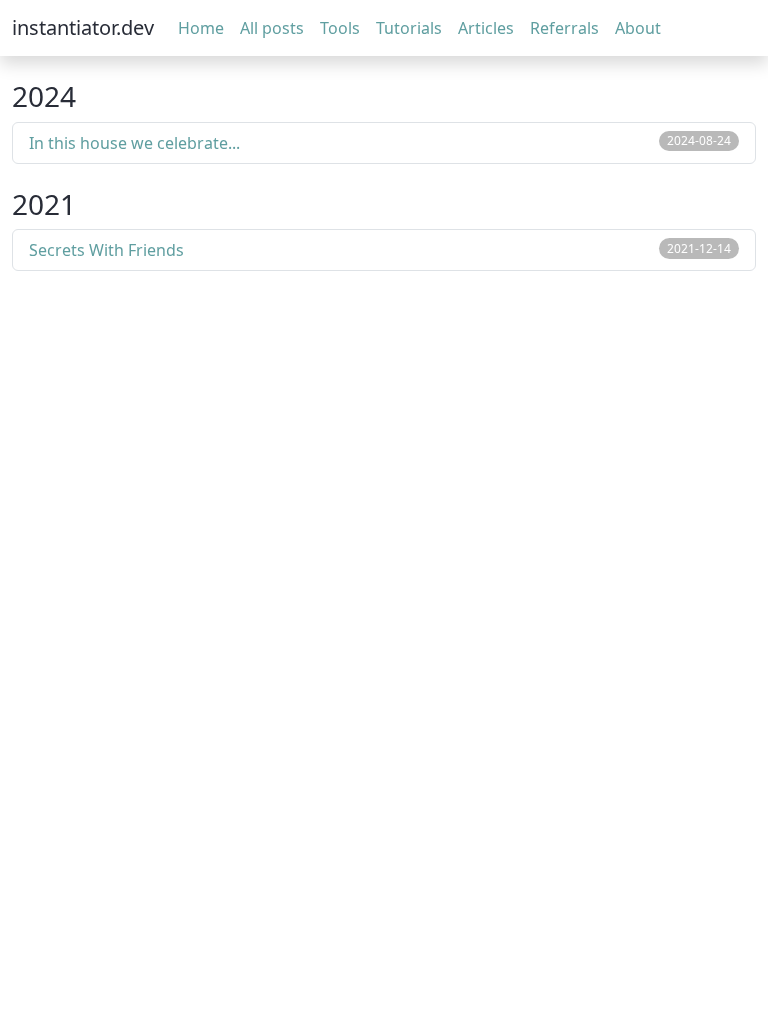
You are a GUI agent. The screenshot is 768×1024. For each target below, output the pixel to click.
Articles (486, 28)
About (638, 28)
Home (201, 28)
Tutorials (409, 28)
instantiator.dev (83, 27)
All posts (272, 28)
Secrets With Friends (106, 250)
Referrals (564, 28)
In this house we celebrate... (134, 143)
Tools (340, 28)
